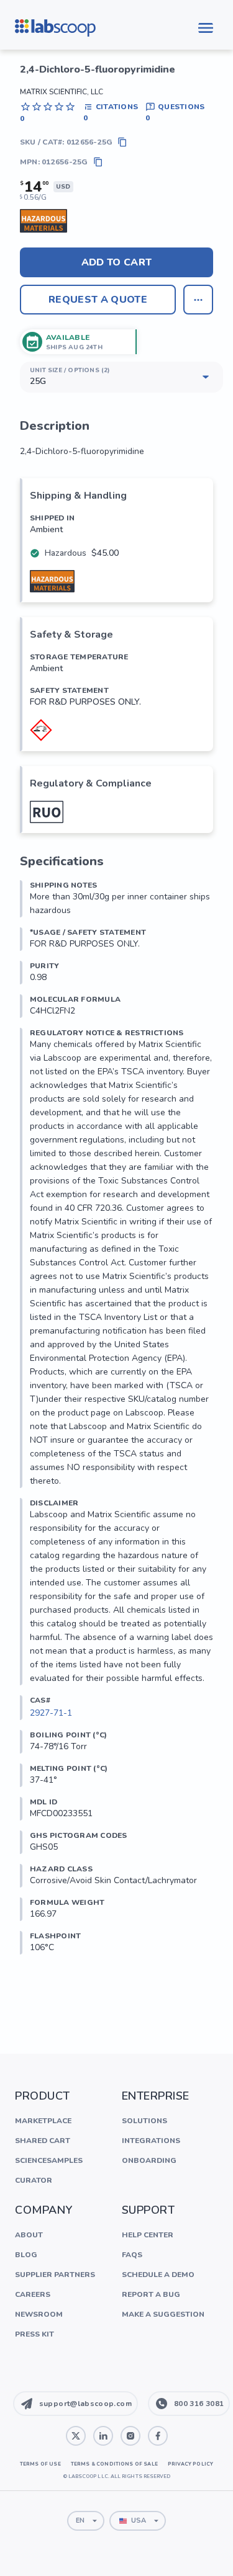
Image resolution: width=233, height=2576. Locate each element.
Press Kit (34, 2334)
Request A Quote (98, 300)
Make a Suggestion (163, 2314)
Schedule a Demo (158, 2275)
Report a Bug (151, 2294)
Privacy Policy (190, 2464)
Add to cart (117, 262)
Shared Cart (43, 2141)
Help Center (148, 2235)
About (29, 2235)
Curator (34, 2180)
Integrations (151, 2141)
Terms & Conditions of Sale (114, 2464)
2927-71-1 (51, 1713)
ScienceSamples (49, 2160)
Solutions (144, 2121)
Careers (33, 2294)
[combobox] (86, 2521)
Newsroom (39, 2314)
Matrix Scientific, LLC (62, 92)
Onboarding (149, 2160)
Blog (26, 2255)
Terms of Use (40, 2464)
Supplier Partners (55, 2275)
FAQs (132, 2255)
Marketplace (43, 2121)
